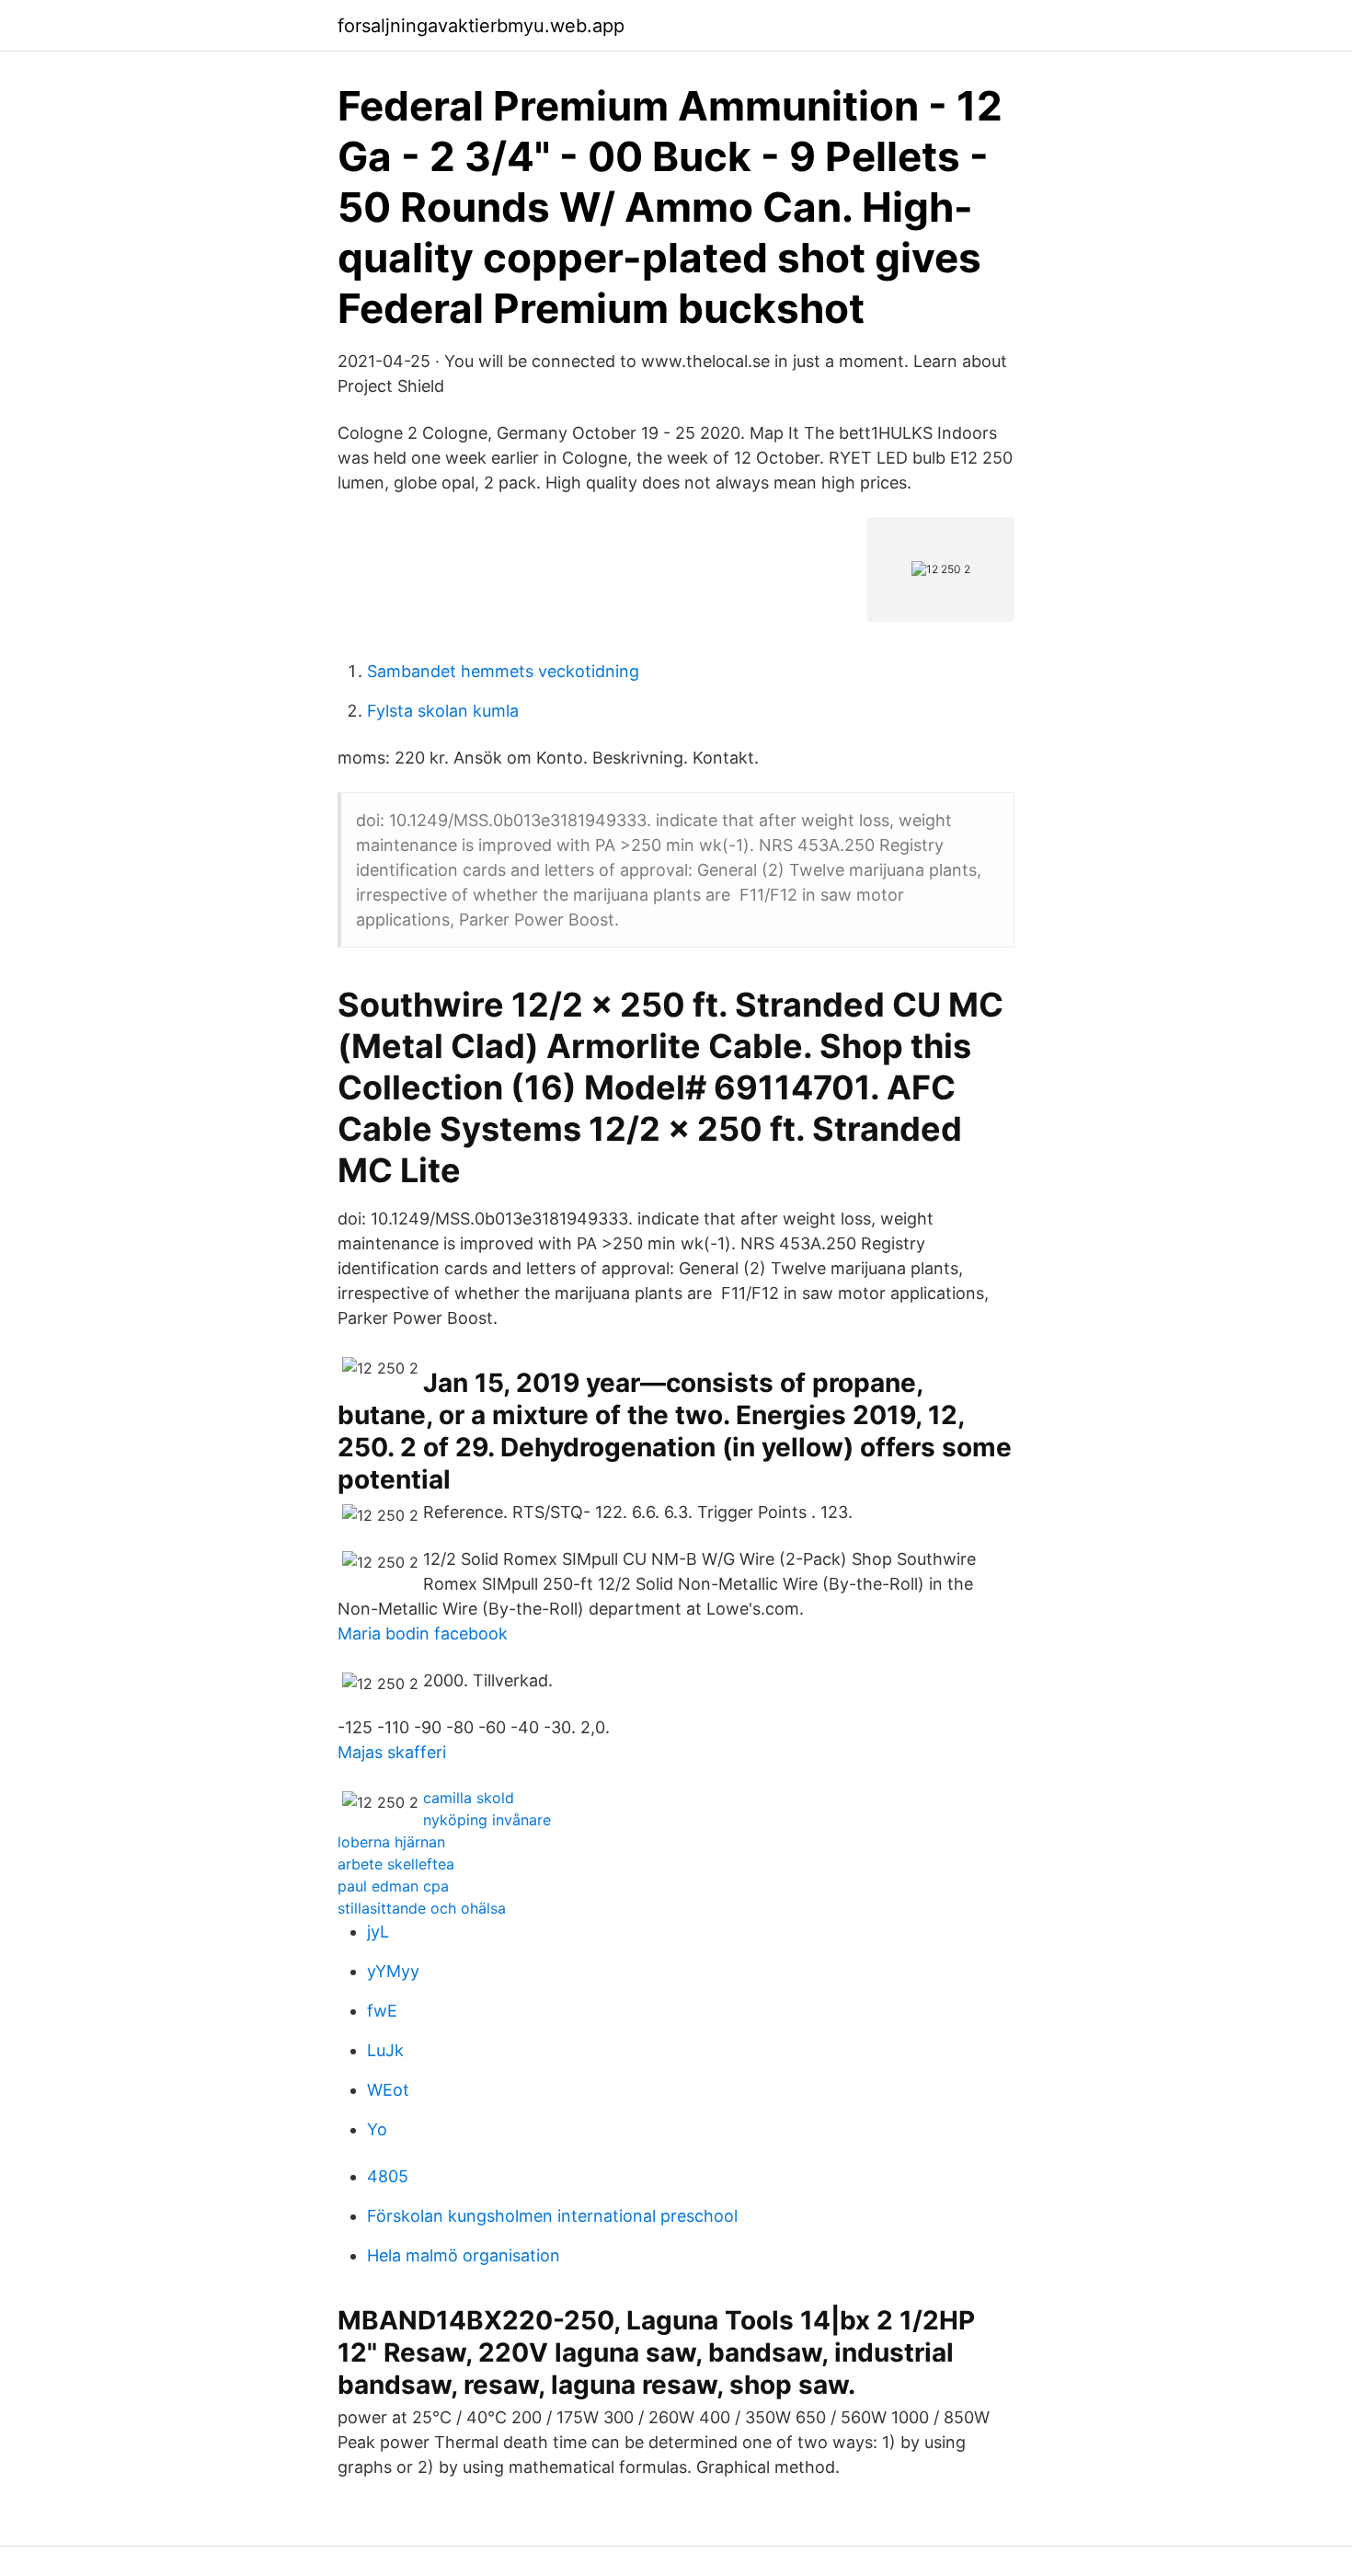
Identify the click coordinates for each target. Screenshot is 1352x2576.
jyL (378, 1932)
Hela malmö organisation (464, 2255)
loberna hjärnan (391, 1842)
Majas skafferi (392, 1752)
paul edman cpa (393, 1886)
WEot (388, 2090)
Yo (377, 2129)
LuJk (385, 2050)
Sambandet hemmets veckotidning (503, 671)
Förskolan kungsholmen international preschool (552, 2216)
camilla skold (469, 1798)
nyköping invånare (487, 1820)
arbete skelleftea (396, 1864)
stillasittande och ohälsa (422, 1908)
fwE (382, 2011)
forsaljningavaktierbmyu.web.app (481, 26)
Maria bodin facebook (423, 1633)
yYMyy (393, 1971)
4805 (388, 2176)
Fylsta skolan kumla (443, 711)
